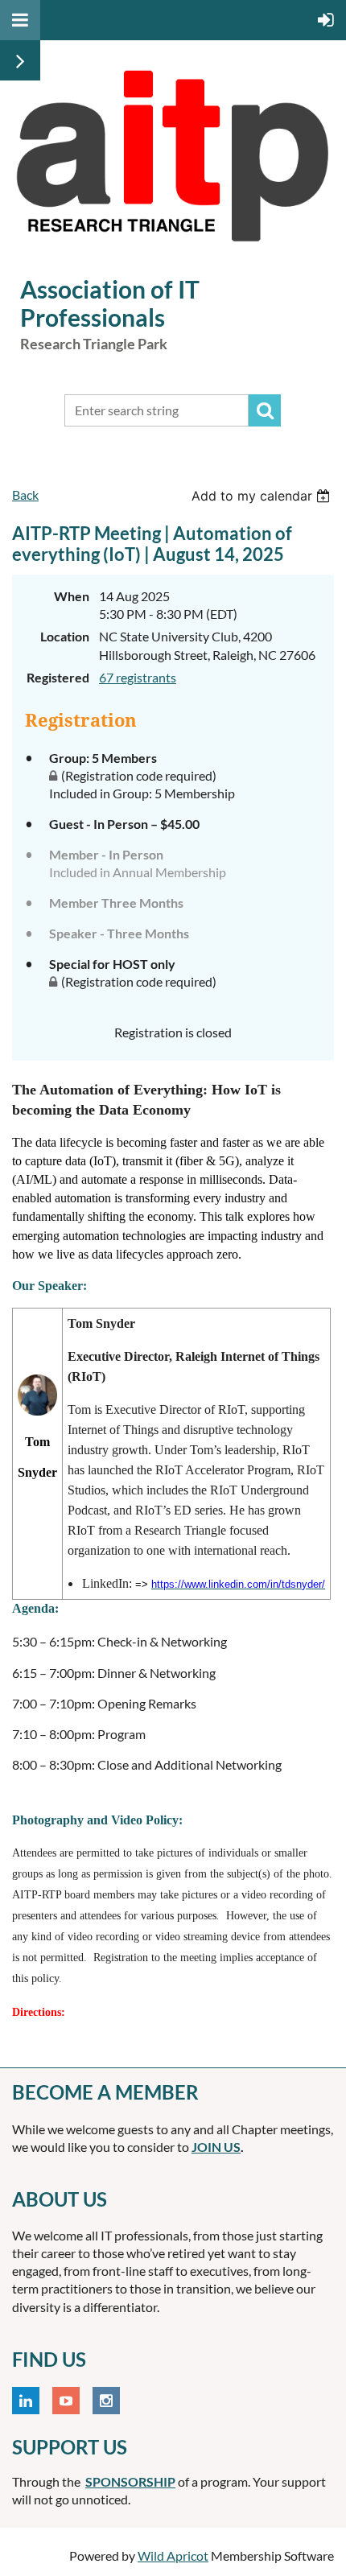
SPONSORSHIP (130, 2481)
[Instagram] (106, 2401)
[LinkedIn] (26, 2401)
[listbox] (263, 496)
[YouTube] (66, 2401)
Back (25, 495)
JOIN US (216, 2147)
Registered (58, 677)
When (72, 596)
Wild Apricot (173, 2555)
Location (65, 636)
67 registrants (138, 677)
